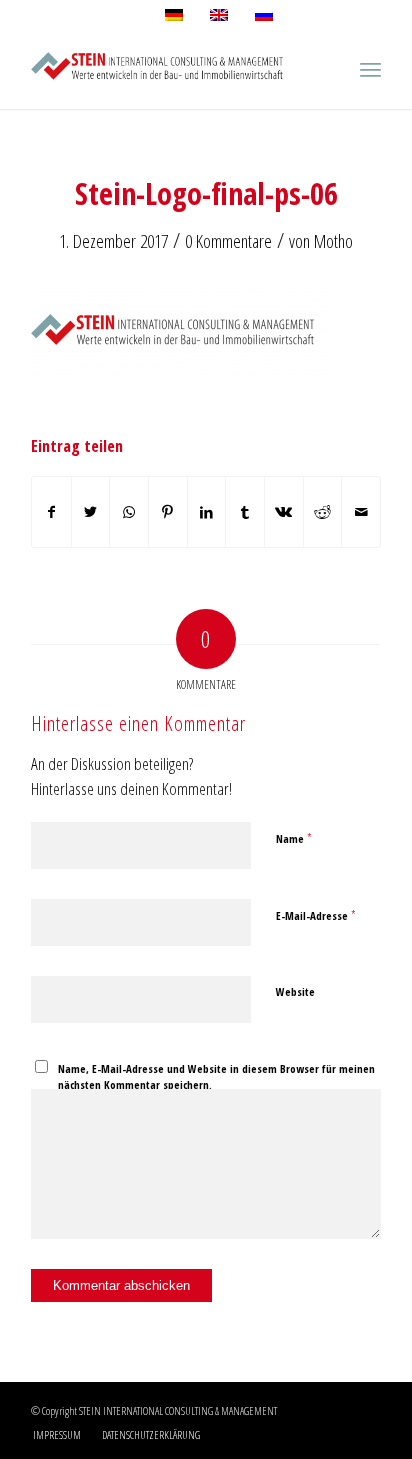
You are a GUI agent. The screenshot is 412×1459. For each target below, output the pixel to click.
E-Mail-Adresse (316, 915)
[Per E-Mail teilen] (361, 512)
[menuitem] (57, 1435)
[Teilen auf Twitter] (91, 512)
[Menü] (370, 69)
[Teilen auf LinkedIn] (207, 512)
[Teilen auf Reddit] (323, 512)
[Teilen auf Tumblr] (245, 512)
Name (294, 838)
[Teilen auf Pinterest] (168, 512)
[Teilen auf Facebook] (51, 512)
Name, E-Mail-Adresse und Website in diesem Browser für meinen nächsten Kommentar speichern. (216, 1077)
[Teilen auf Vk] (284, 512)
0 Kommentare (228, 240)
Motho (333, 240)
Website (295, 991)
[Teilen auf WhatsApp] (129, 512)
